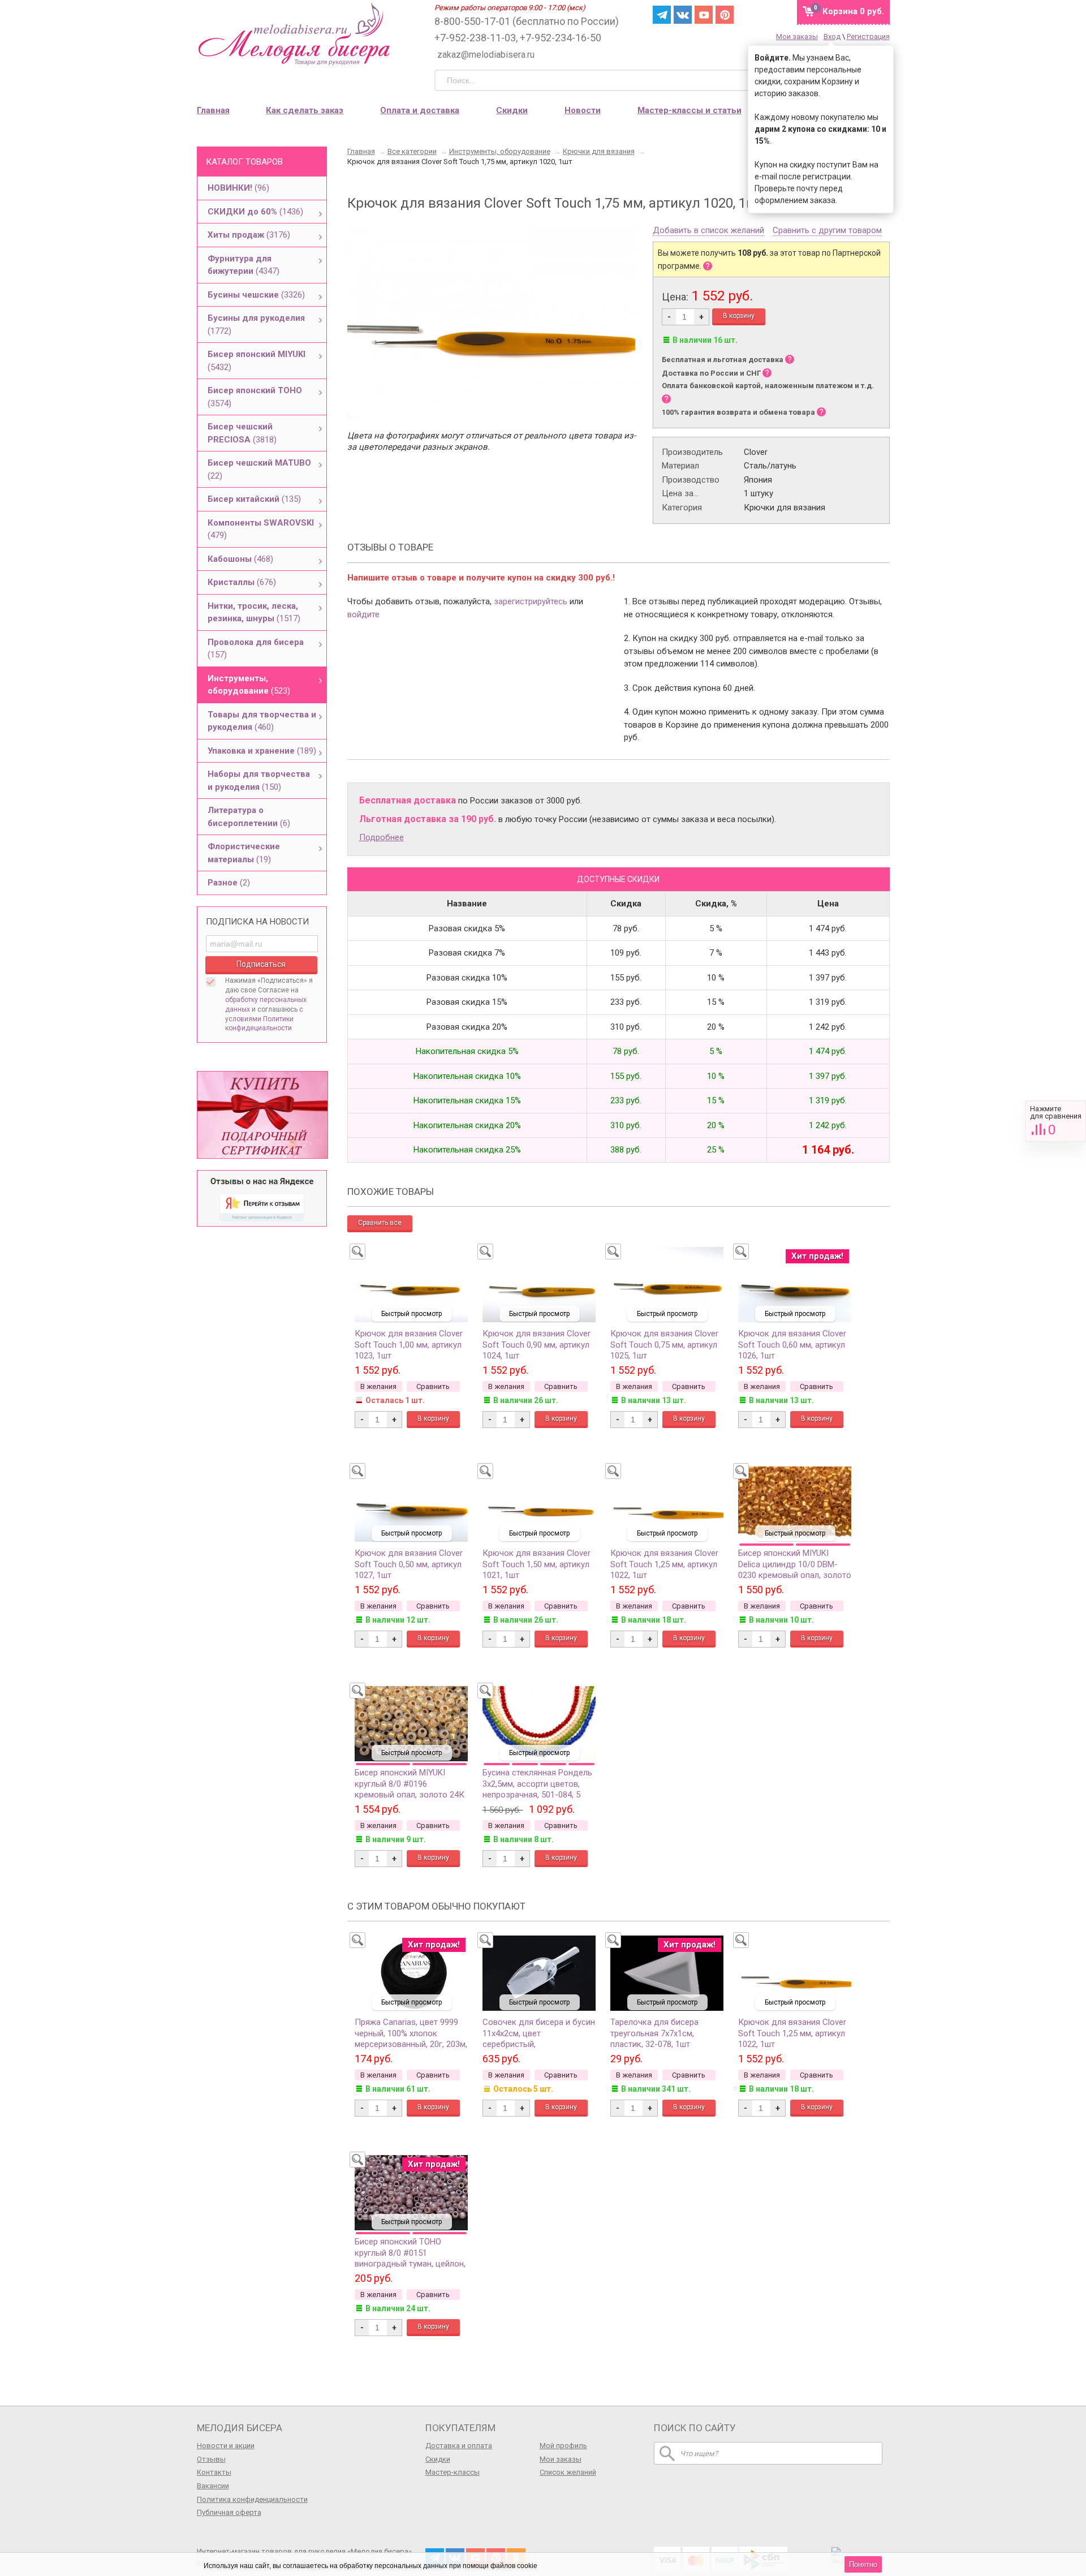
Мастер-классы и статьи (689, 110)
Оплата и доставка (420, 110)
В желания (378, 1386)
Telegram (662, 15)
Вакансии (213, 2486)
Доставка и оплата (459, 2446)
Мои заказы (797, 36)
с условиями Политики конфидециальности (264, 1019)
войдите (363, 614)
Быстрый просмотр (411, 1314)
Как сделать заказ (305, 110)
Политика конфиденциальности (252, 2499)
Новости (583, 110)
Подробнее (382, 837)
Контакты (214, 2472)
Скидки (512, 110)
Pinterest (725, 15)
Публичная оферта (229, 2512)
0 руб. (853, 11)
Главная (213, 110)
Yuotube (704, 15)
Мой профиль (563, 2446)
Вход (832, 36)
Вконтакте (683, 15)
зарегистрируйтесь (531, 601)
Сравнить (1056, 1121)
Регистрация (868, 36)
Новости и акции (226, 2446)
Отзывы (211, 2459)
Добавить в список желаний (708, 231)
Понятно (863, 2564)
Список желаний (568, 2472)
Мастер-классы (453, 2472)
